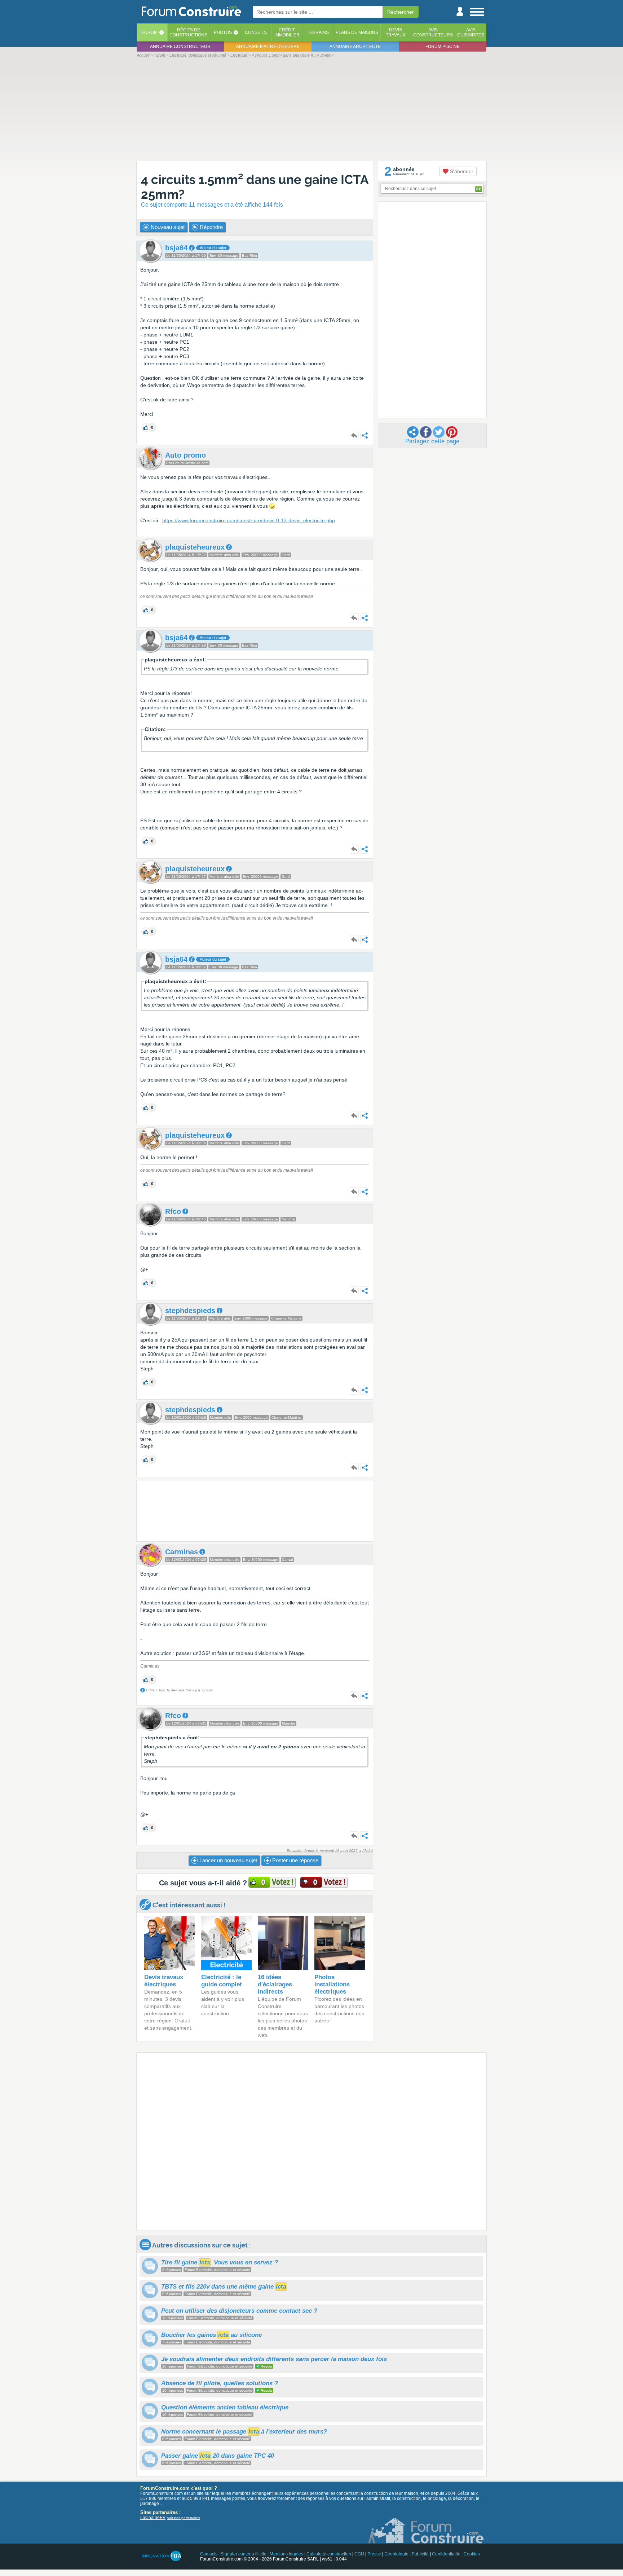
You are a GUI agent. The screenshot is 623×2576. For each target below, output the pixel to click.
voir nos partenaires (184, 2518)
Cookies (472, 2554)
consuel (171, 828)
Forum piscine (443, 47)
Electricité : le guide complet (222, 1981)
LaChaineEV (153, 2518)
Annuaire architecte (355, 47)
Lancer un (227, 1860)
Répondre (211, 227)
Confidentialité (446, 2554)
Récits (188, 32)
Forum (150, 32)
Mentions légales (286, 2554)
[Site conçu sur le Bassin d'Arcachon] (161, 2556)
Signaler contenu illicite (244, 2554)
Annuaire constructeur (180, 47)
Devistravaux (396, 32)
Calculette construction (329, 2554)
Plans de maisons (357, 32)
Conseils (256, 32)
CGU (359, 2554)
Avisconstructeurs (433, 32)
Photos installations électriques (332, 1984)
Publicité (420, 2554)
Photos (223, 32)
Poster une (295, 1860)
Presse (374, 2554)
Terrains (318, 32)
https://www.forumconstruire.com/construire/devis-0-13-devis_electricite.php (249, 520)
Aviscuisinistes (471, 32)
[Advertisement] (311, 109)
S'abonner (461, 171)
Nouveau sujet (167, 227)
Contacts (209, 2554)
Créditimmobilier (287, 32)
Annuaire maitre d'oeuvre (268, 47)
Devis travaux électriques (164, 1981)
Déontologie (396, 2554)
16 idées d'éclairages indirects (275, 1984)
